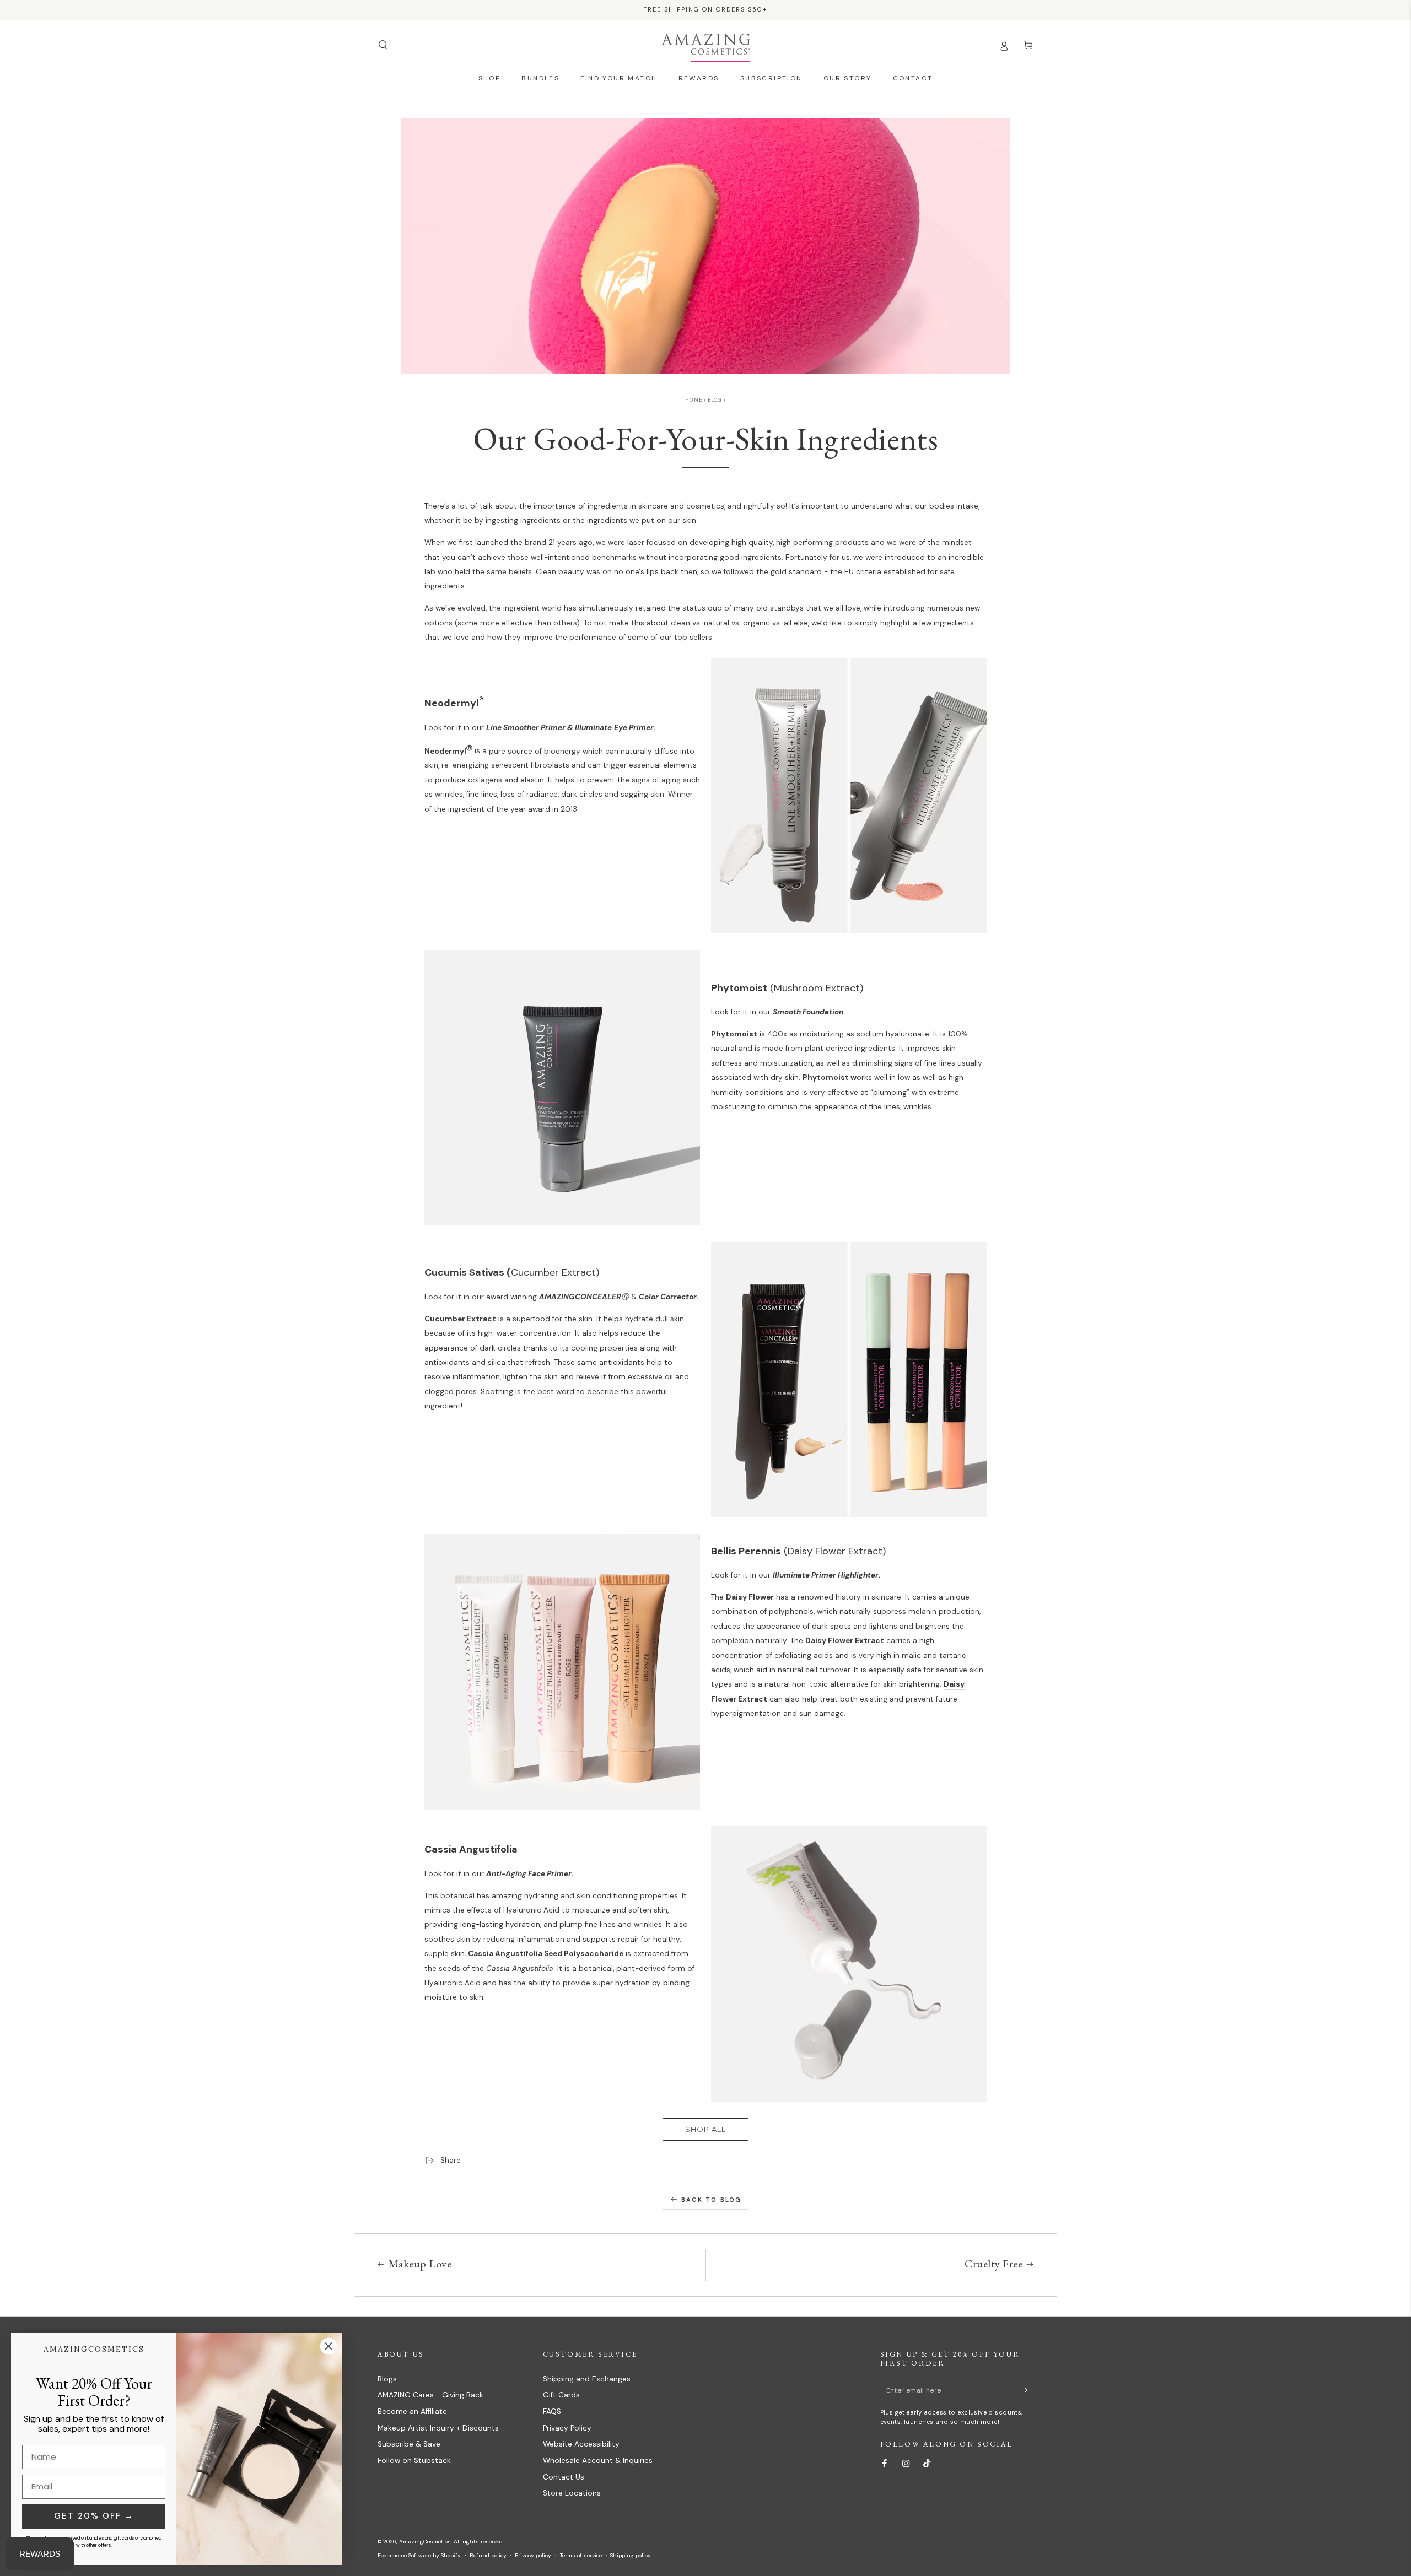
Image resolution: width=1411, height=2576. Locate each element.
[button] (383, 45)
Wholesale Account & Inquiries (598, 2461)
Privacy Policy (567, 2428)
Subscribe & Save (409, 2444)
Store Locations (572, 2493)
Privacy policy (533, 2555)
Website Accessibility (581, 2444)
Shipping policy (631, 2555)
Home (693, 400)
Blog (715, 400)
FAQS (552, 2412)
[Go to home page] (706, 45)
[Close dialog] (328, 2346)
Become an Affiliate (412, 2412)
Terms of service (581, 2555)
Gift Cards (561, 2395)
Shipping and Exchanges (587, 2379)
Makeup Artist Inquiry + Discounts (438, 2428)
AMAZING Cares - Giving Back (430, 2395)
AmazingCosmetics (425, 2542)
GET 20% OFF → (94, 2516)
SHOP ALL (705, 2129)
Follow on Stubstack (414, 2461)
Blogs (387, 2379)
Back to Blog (711, 2200)
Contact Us (564, 2477)
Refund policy (488, 2555)
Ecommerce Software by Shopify (419, 2555)
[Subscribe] (1028, 2390)
